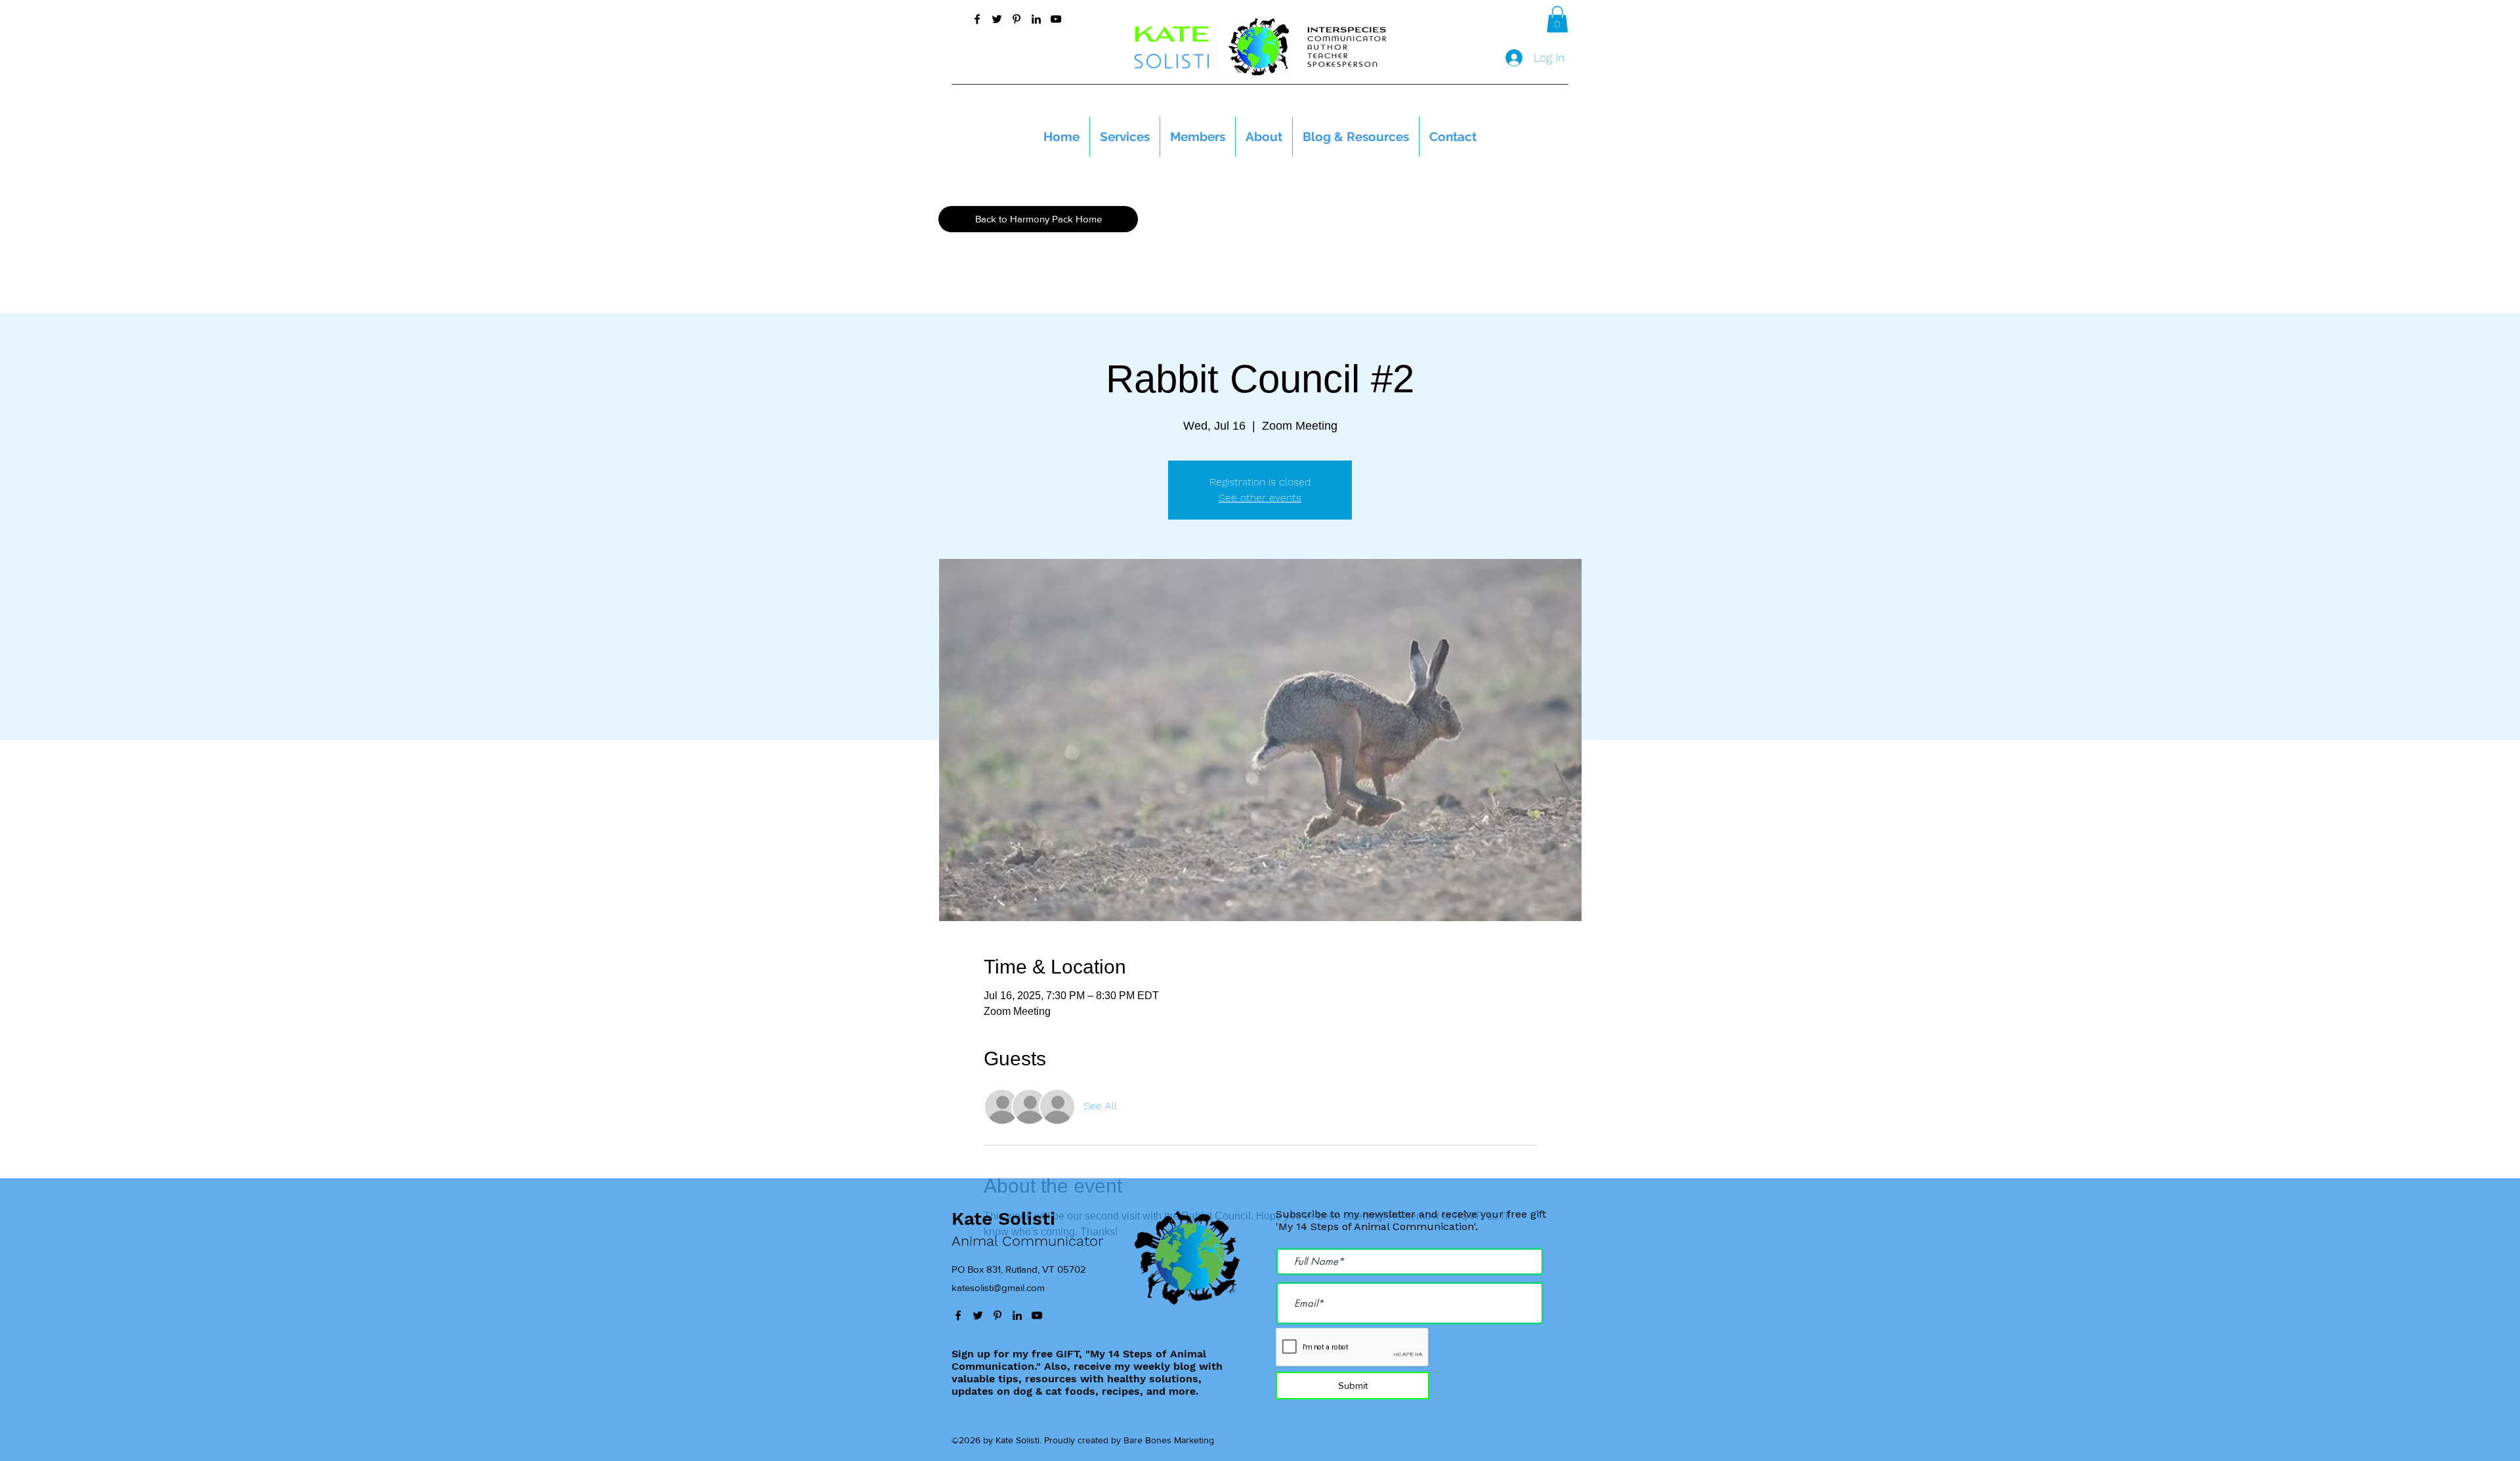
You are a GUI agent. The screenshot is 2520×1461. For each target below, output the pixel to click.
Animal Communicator (1027, 1241)
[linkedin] (1036, 19)
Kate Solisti (1003, 1219)
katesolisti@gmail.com (998, 1287)
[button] (1557, 19)
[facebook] (977, 19)
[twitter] (997, 19)
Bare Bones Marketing (1169, 1440)
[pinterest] (1017, 19)
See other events (1260, 498)
